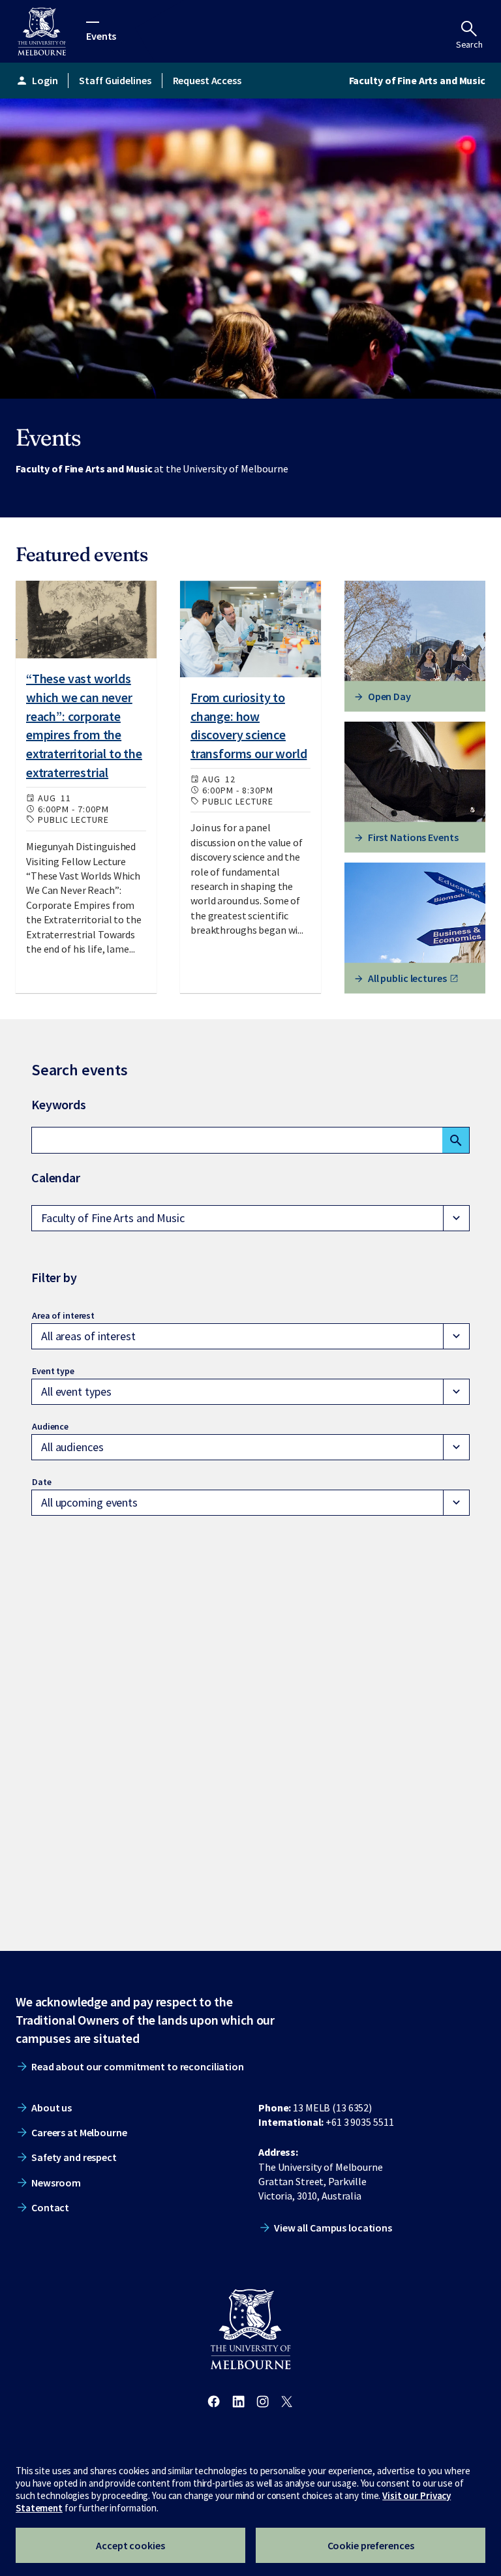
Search (469, 44)
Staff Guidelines (115, 80)
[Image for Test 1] (86, 620)
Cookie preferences (371, 2545)
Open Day (389, 696)
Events (101, 35)
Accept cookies (130, 2545)
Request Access (207, 80)
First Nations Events (413, 837)
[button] (250, 1218)
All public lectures (407, 978)
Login (37, 80)
